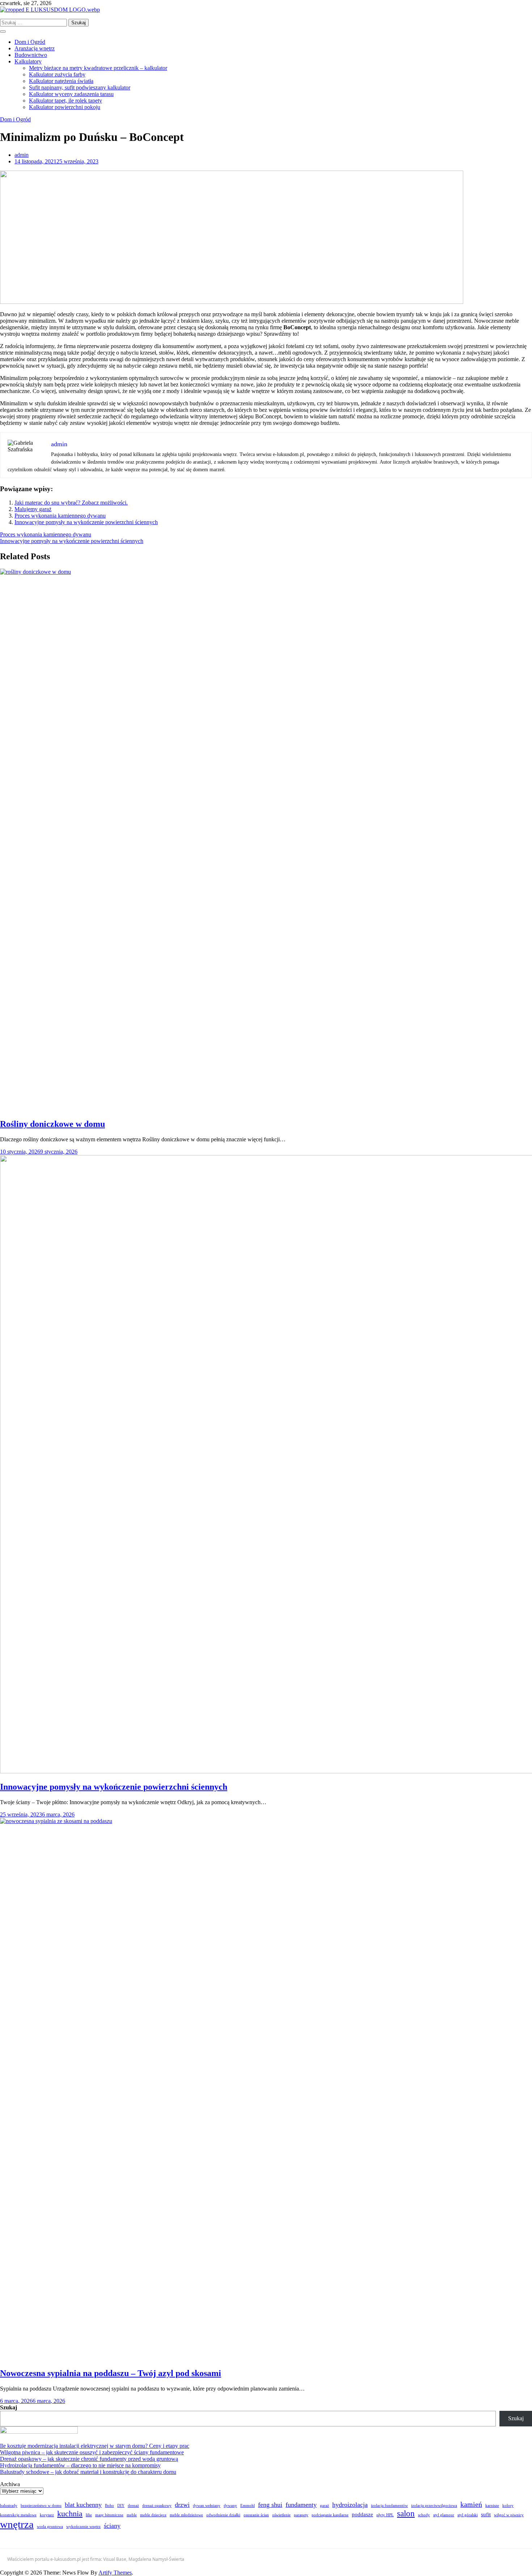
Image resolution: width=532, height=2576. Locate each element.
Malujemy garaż (33, 509)
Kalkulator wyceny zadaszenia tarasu (71, 94)
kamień (471, 2504)
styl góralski (468, 2515)
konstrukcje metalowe (18, 2515)
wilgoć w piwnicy (509, 2515)
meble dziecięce (153, 2515)
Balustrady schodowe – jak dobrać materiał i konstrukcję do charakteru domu (88, 2472)
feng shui (270, 2505)
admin (22, 155)
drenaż (133, 2506)
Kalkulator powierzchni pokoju (65, 107)
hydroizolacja (350, 2505)
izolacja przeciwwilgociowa (434, 2506)
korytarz (47, 2515)
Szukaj (9, 2407)
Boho (109, 2506)
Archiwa (10, 2484)
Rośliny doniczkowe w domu (52, 1124)
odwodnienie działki (223, 2515)
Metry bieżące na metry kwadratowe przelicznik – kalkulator (98, 68)
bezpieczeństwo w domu (41, 2506)
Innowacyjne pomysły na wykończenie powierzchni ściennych (86, 522)
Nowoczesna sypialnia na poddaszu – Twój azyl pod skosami (111, 2373)
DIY (121, 2506)
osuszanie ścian (256, 2515)
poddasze (362, 2514)
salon (406, 2513)
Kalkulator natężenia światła (61, 81)
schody (424, 2515)
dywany (230, 2506)
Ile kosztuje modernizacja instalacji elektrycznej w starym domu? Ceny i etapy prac (95, 2446)
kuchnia (70, 2514)
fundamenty (301, 2505)
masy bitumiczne (109, 2515)
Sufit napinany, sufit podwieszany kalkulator (80, 87)
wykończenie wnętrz (83, 2527)
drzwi (182, 2505)
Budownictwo (31, 55)
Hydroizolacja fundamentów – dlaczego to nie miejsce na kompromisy (80, 2465)
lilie (89, 2515)
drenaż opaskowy (157, 2506)
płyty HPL (385, 2515)
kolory (508, 2506)
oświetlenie (281, 2515)
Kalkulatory (28, 61)
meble (132, 2515)
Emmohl (248, 2506)
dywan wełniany (207, 2506)
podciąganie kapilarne (330, 2515)
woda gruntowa (50, 2527)
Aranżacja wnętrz (35, 48)
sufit (486, 2514)
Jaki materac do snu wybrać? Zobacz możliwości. (71, 503)
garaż (324, 2506)
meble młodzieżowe (186, 2515)
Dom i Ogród (30, 42)
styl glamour (444, 2515)
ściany (112, 2526)
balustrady (9, 2506)
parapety (301, 2515)
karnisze (492, 2506)
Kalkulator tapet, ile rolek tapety (66, 101)
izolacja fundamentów (389, 2506)
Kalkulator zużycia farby (57, 74)
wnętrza (17, 2524)
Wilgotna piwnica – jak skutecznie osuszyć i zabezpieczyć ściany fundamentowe (92, 2452)
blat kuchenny (83, 2505)
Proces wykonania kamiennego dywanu (60, 516)
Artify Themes (115, 2573)
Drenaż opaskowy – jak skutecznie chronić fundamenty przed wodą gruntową (89, 2459)
